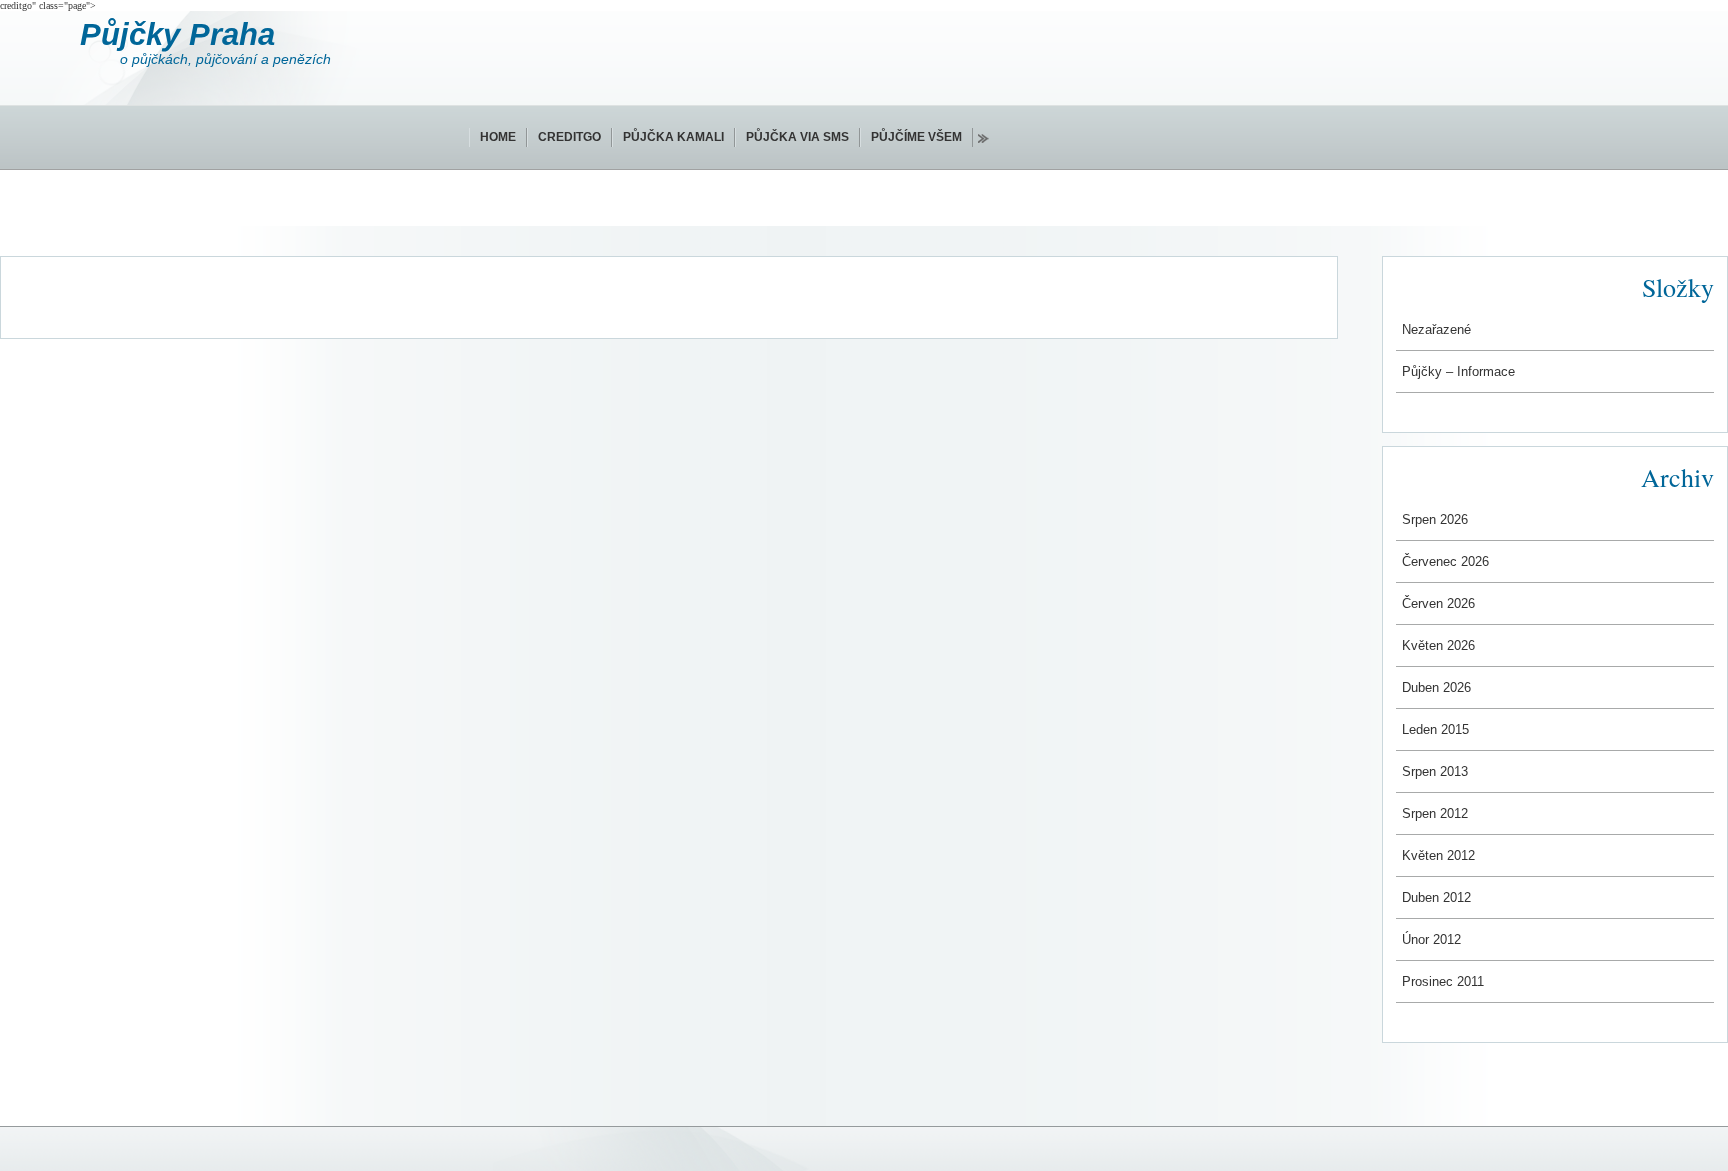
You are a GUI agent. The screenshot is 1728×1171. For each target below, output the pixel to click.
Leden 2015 (1435, 729)
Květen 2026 (1438, 645)
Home (498, 137)
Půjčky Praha (177, 34)
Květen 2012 (1438, 855)
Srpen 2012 (1435, 813)
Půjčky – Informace (1458, 371)
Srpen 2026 (1435, 519)
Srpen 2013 (1435, 771)
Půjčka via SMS (797, 137)
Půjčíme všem (916, 137)
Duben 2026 (1436, 687)
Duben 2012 (1436, 897)
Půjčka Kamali (673, 137)
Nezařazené (1436, 329)
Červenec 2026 (1445, 561)
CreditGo (569, 137)
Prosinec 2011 (1443, 981)
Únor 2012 (1431, 939)
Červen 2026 (1438, 603)
